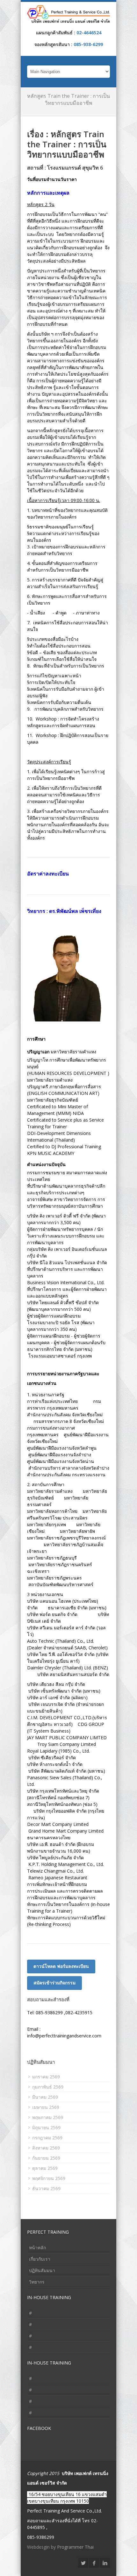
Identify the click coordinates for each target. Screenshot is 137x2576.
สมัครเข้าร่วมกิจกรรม (54, 1983)
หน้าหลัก (37, 2247)
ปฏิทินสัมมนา (42, 2270)
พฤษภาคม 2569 (48, 2117)
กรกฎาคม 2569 (47, 2138)
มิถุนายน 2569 (46, 2127)
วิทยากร (37, 2282)
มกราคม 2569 (46, 2077)
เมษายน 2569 (46, 2107)
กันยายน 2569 (46, 2158)
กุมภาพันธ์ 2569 (48, 2087)
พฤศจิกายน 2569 (49, 2178)
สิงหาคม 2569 (46, 2148)
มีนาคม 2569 (45, 2097)
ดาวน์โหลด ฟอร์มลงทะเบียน (61, 1966)
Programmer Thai (75, 2547)
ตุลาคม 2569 (45, 2168)
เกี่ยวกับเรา (40, 2259)
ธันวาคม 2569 (46, 2188)
